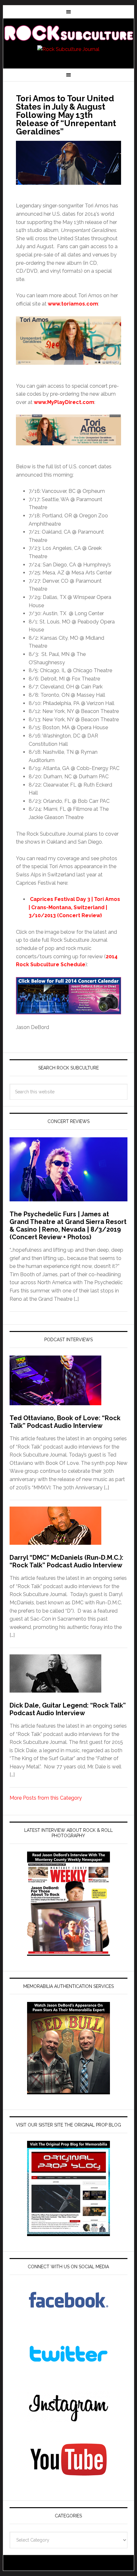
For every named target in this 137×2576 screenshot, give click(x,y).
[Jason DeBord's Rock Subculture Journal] (69, 32)
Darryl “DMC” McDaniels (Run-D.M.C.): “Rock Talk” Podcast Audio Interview (66, 1561)
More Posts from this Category (46, 1798)
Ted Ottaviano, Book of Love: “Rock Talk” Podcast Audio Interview (65, 1422)
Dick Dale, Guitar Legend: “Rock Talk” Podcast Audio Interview (68, 1709)
